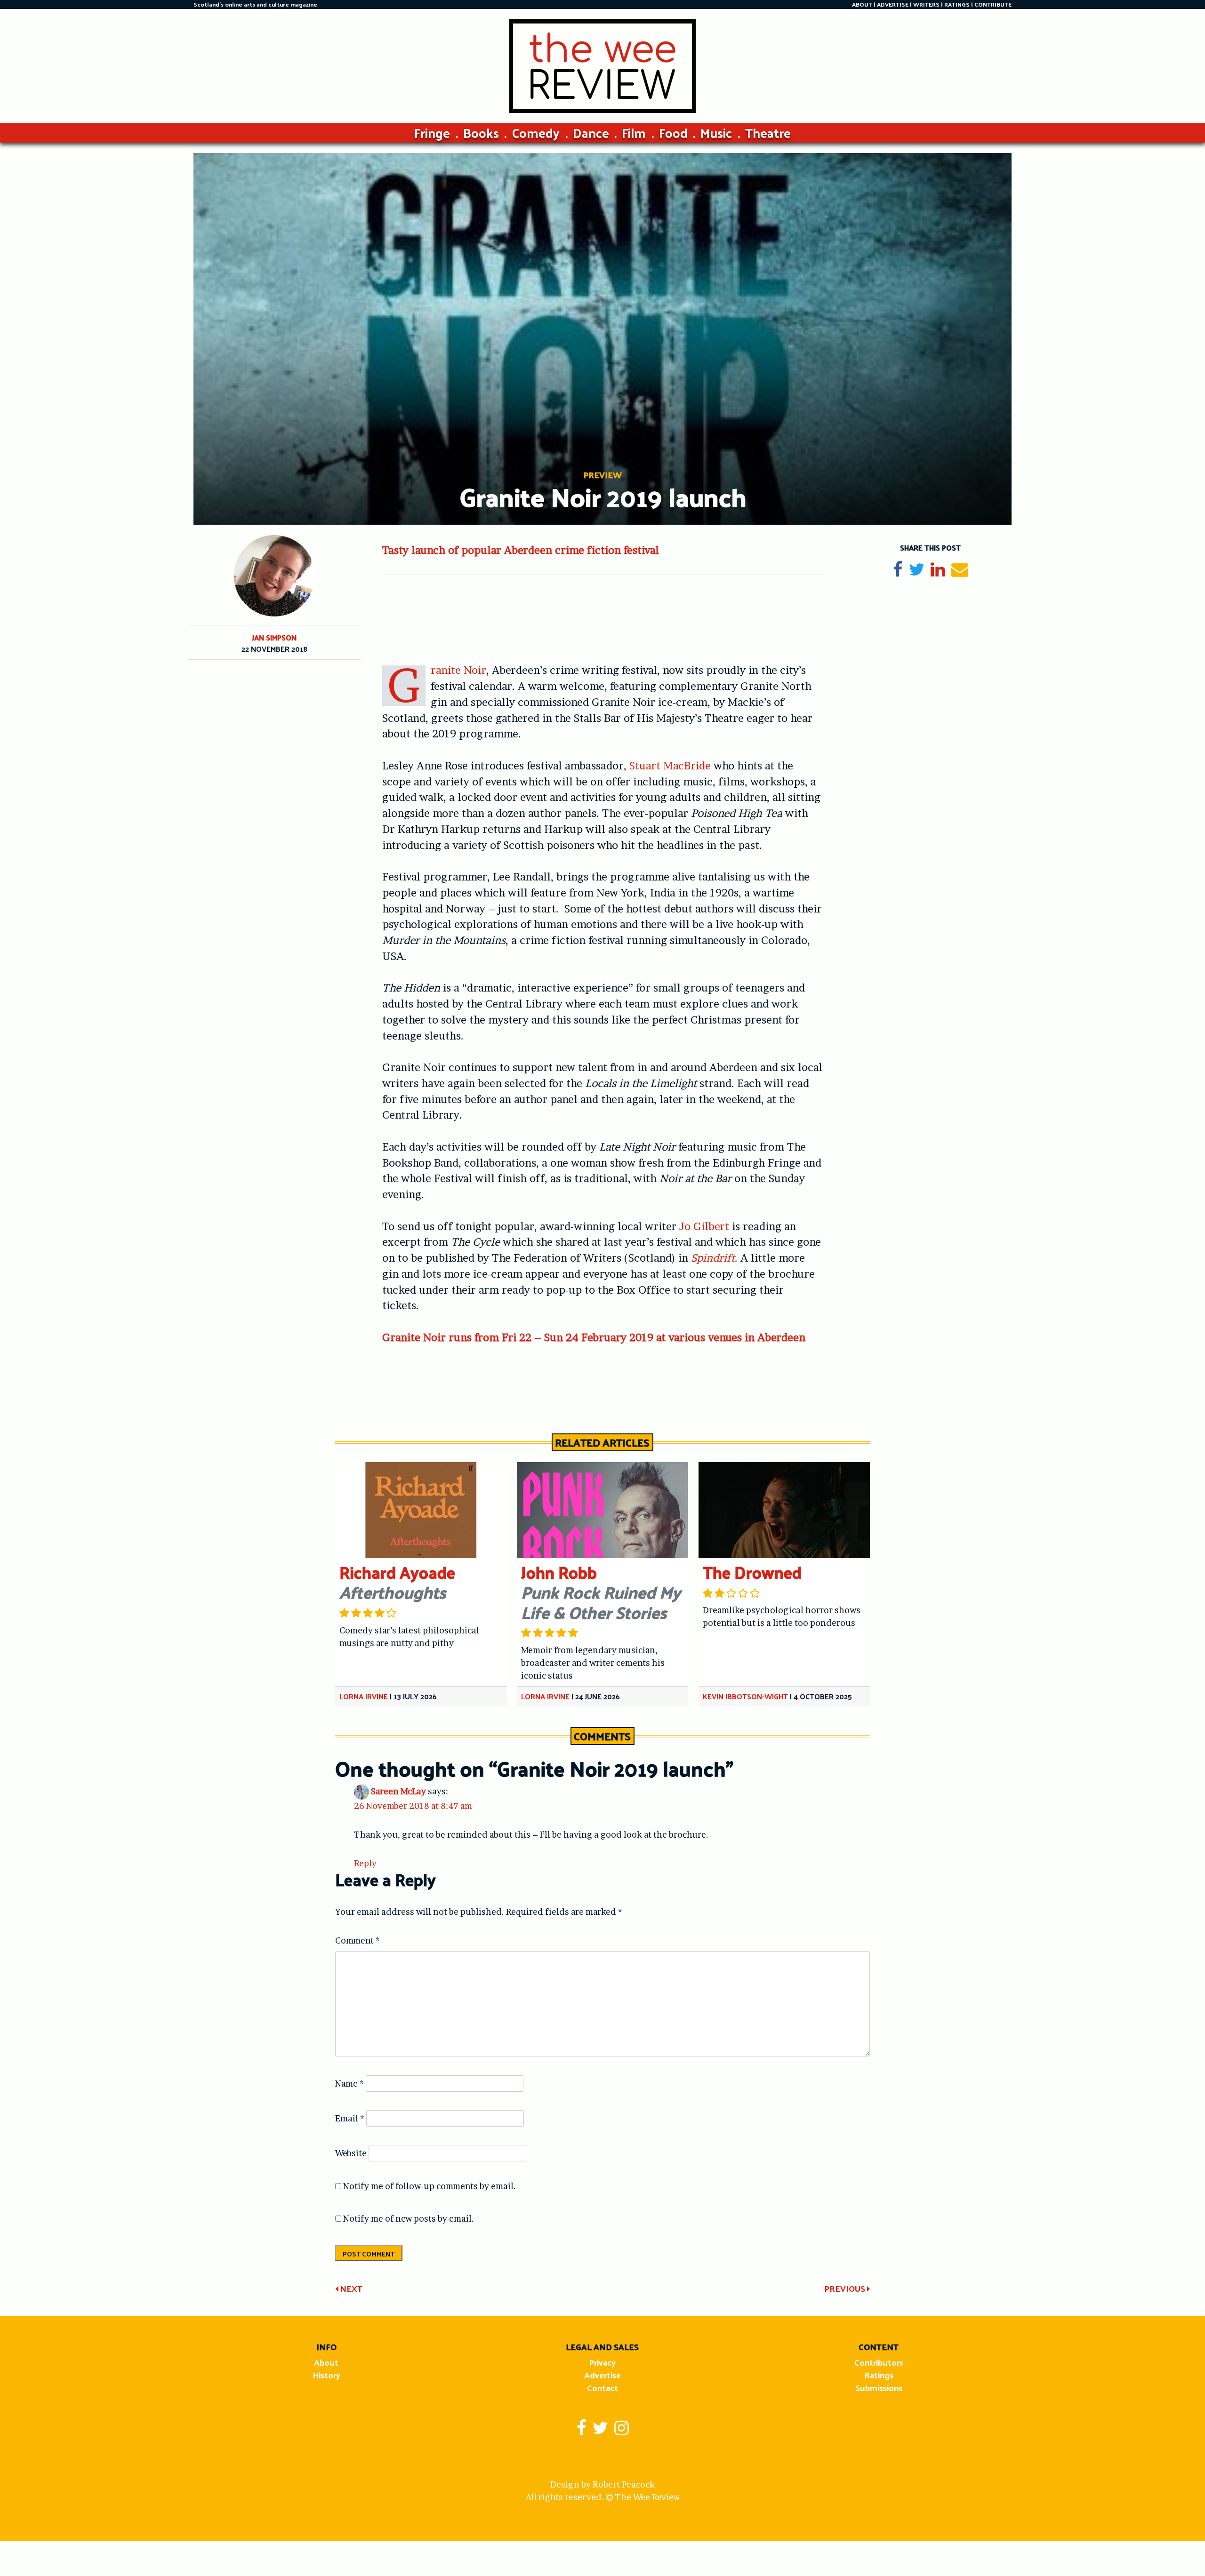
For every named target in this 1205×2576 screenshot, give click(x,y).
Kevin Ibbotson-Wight (745, 1696)
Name (349, 2084)
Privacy (602, 2362)
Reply (365, 1863)
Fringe (432, 132)
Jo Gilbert (704, 1226)
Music (716, 132)
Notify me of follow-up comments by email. (430, 2186)
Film (634, 132)
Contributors (879, 2362)
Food (673, 132)
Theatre (768, 132)
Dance (591, 132)
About (326, 2362)
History (326, 2375)
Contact (602, 2388)
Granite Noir (458, 670)
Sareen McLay (398, 1791)
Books (481, 132)
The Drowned (752, 1572)
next (350, 2288)
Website (351, 2153)
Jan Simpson (274, 637)
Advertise (602, 2375)
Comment (357, 1940)
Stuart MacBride (670, 766)
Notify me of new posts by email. (409, 2219)
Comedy (536, 132)
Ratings (879, 2375)
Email (350, 2118)
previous (846, 2288)
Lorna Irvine (364, 1696)
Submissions (879, 2388)
